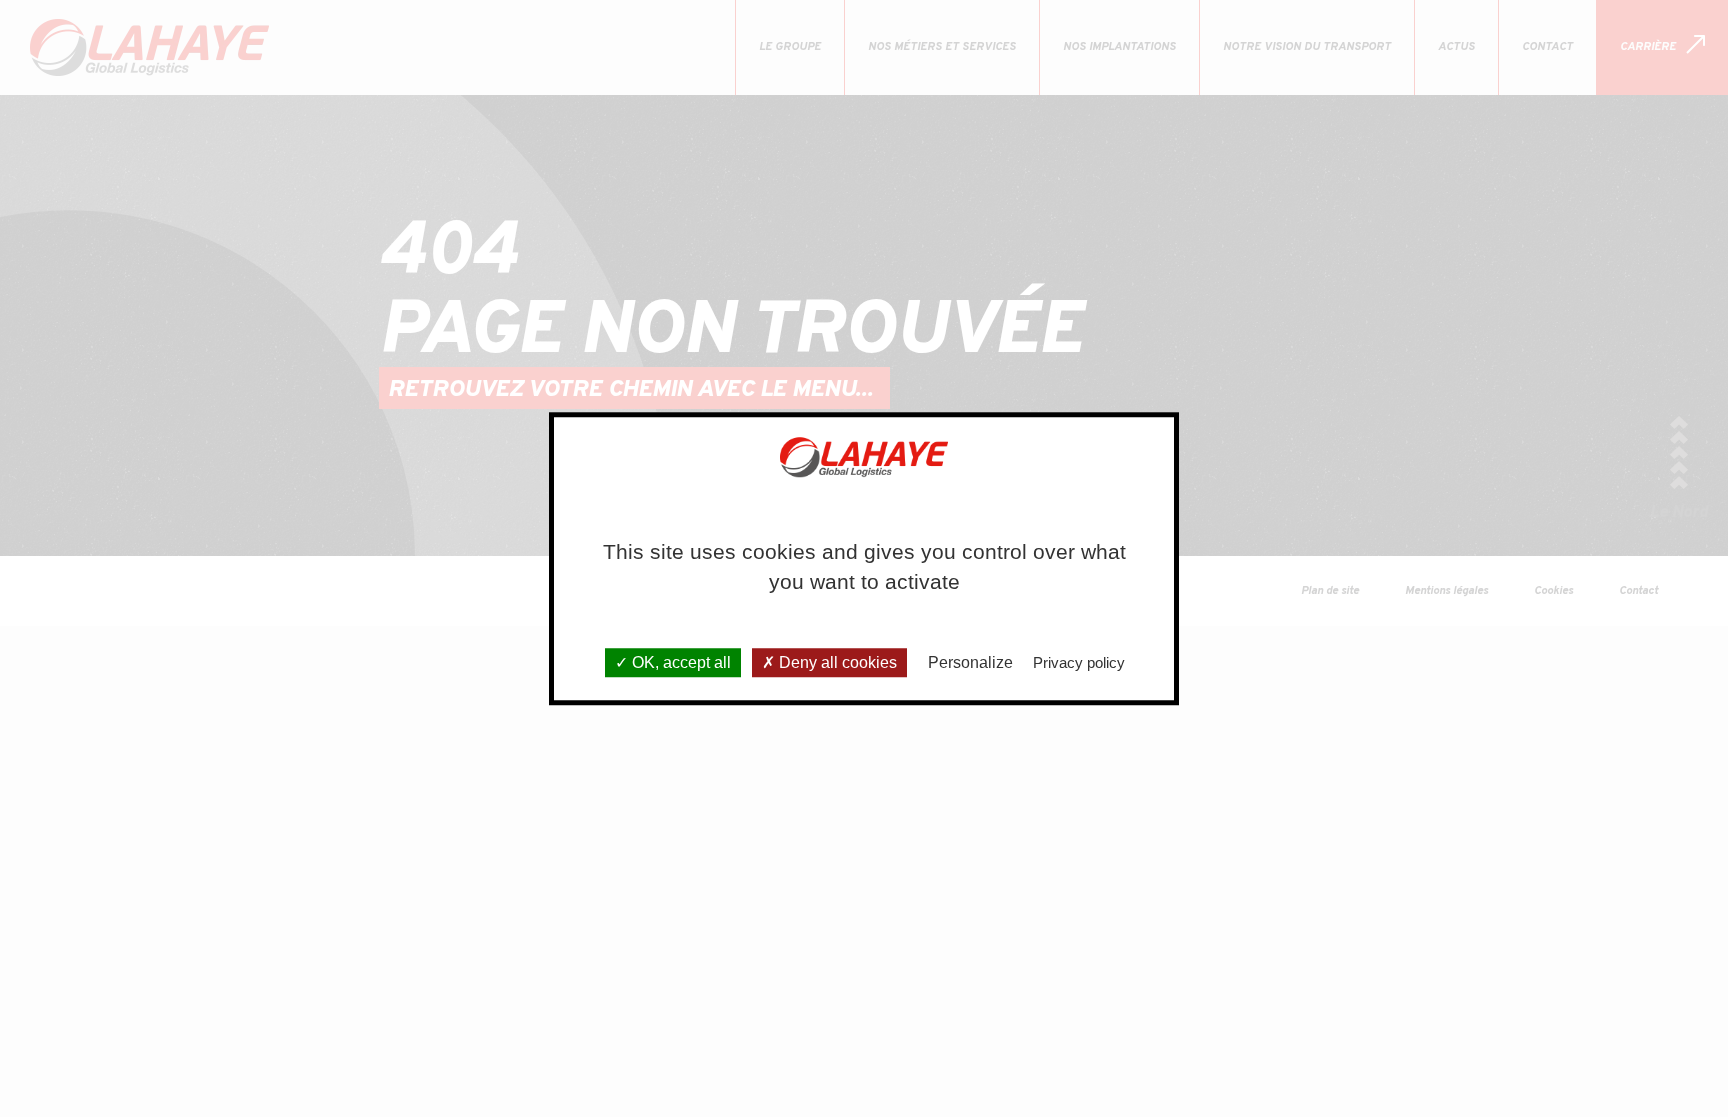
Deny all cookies (836, 662)
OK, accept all (679, 662)
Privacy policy (1079, 662)
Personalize (970, 662)
